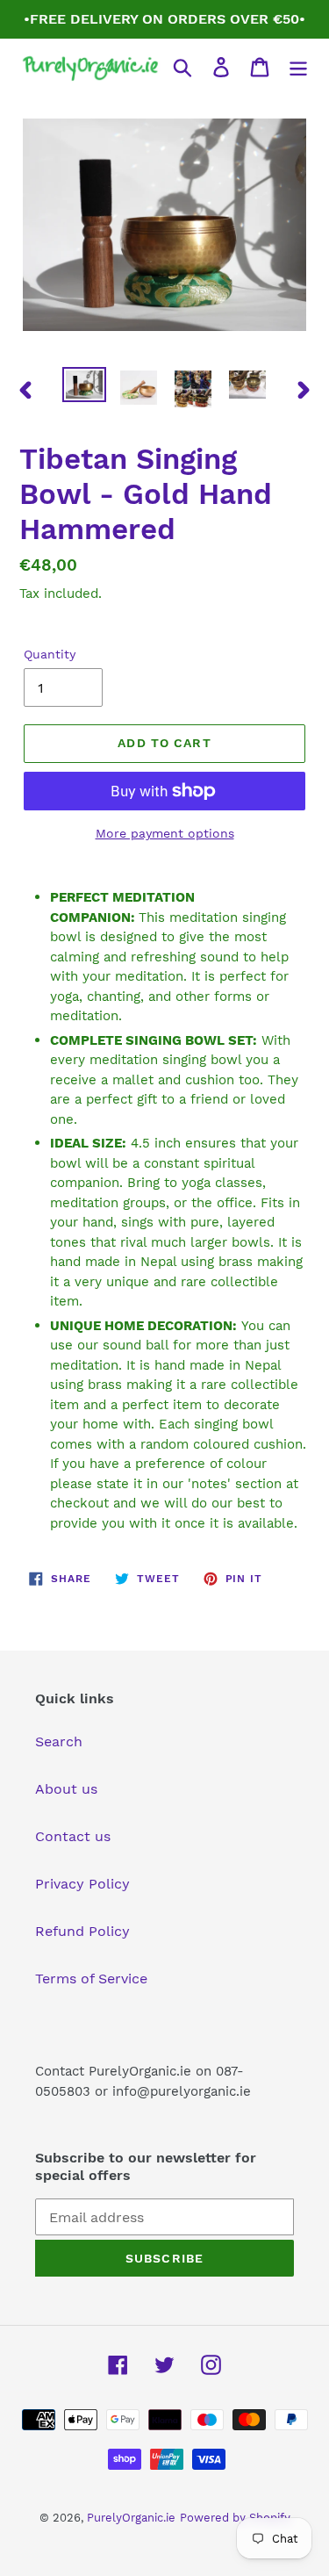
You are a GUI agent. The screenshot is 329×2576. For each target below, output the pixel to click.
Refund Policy (82, 1931)
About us (66, 1789)
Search (59, 1741)
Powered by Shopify (235, 2518)
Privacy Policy (82, 1884)
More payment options (165, 833)
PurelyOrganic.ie (131, 2518)
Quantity (50, 654)
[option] (84, 386)
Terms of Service (91, 1979)
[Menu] (298, 67)
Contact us (73, 1836)
